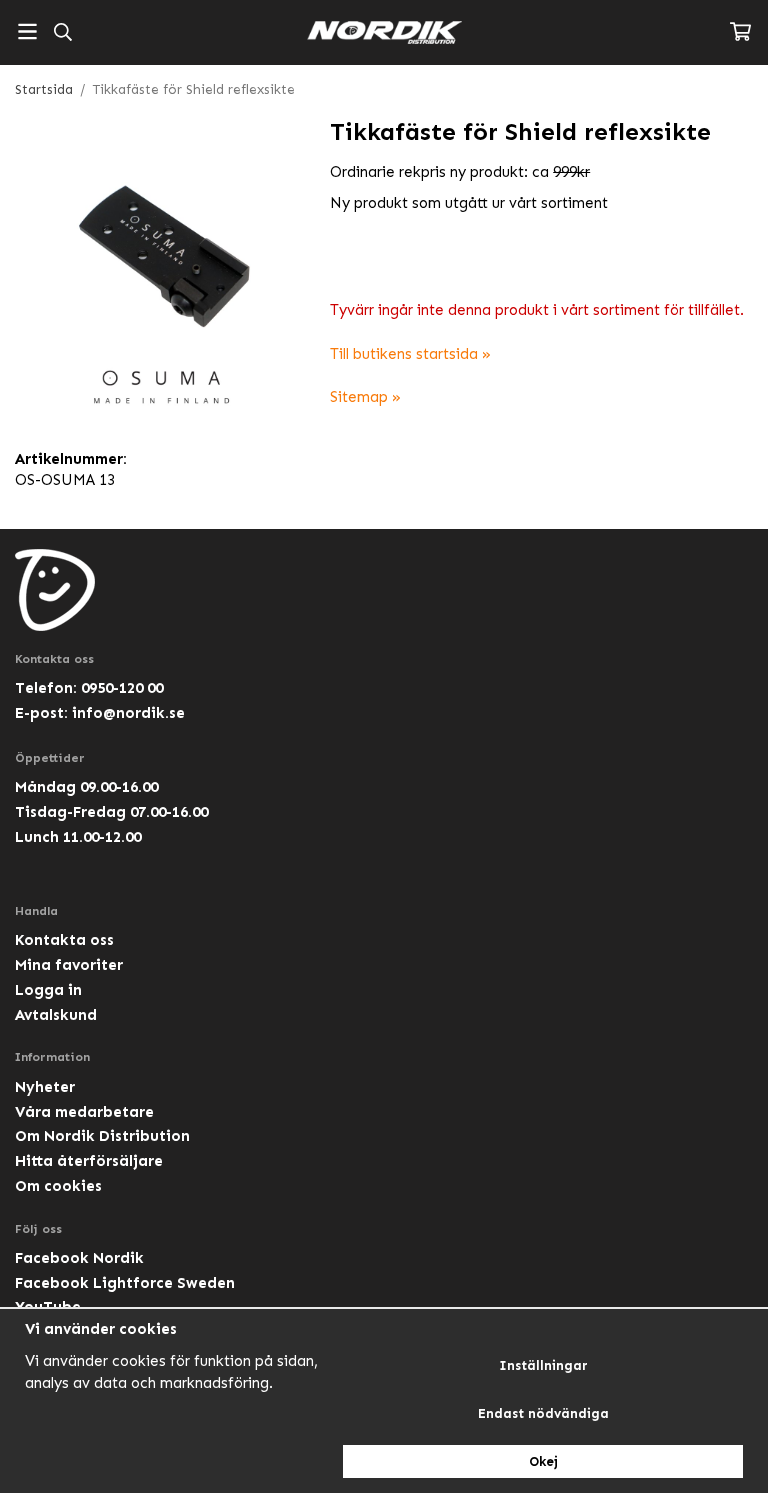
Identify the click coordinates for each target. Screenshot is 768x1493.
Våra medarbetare (84, 1112)
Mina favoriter (69, 965)
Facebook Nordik (79, 1258)
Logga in (48, 990)
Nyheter (45, 1087)
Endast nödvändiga (543, 1413)
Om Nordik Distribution (102, 1136)
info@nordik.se (128, 713)
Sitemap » (365, 397)
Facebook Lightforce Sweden (125, 1283)
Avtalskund (56, 1015)
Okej (543, 1461)
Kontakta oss (64, 940)
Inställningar (543, 1365)
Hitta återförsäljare (89, 1161)
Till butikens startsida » (410, 354)
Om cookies (58, 1186)
